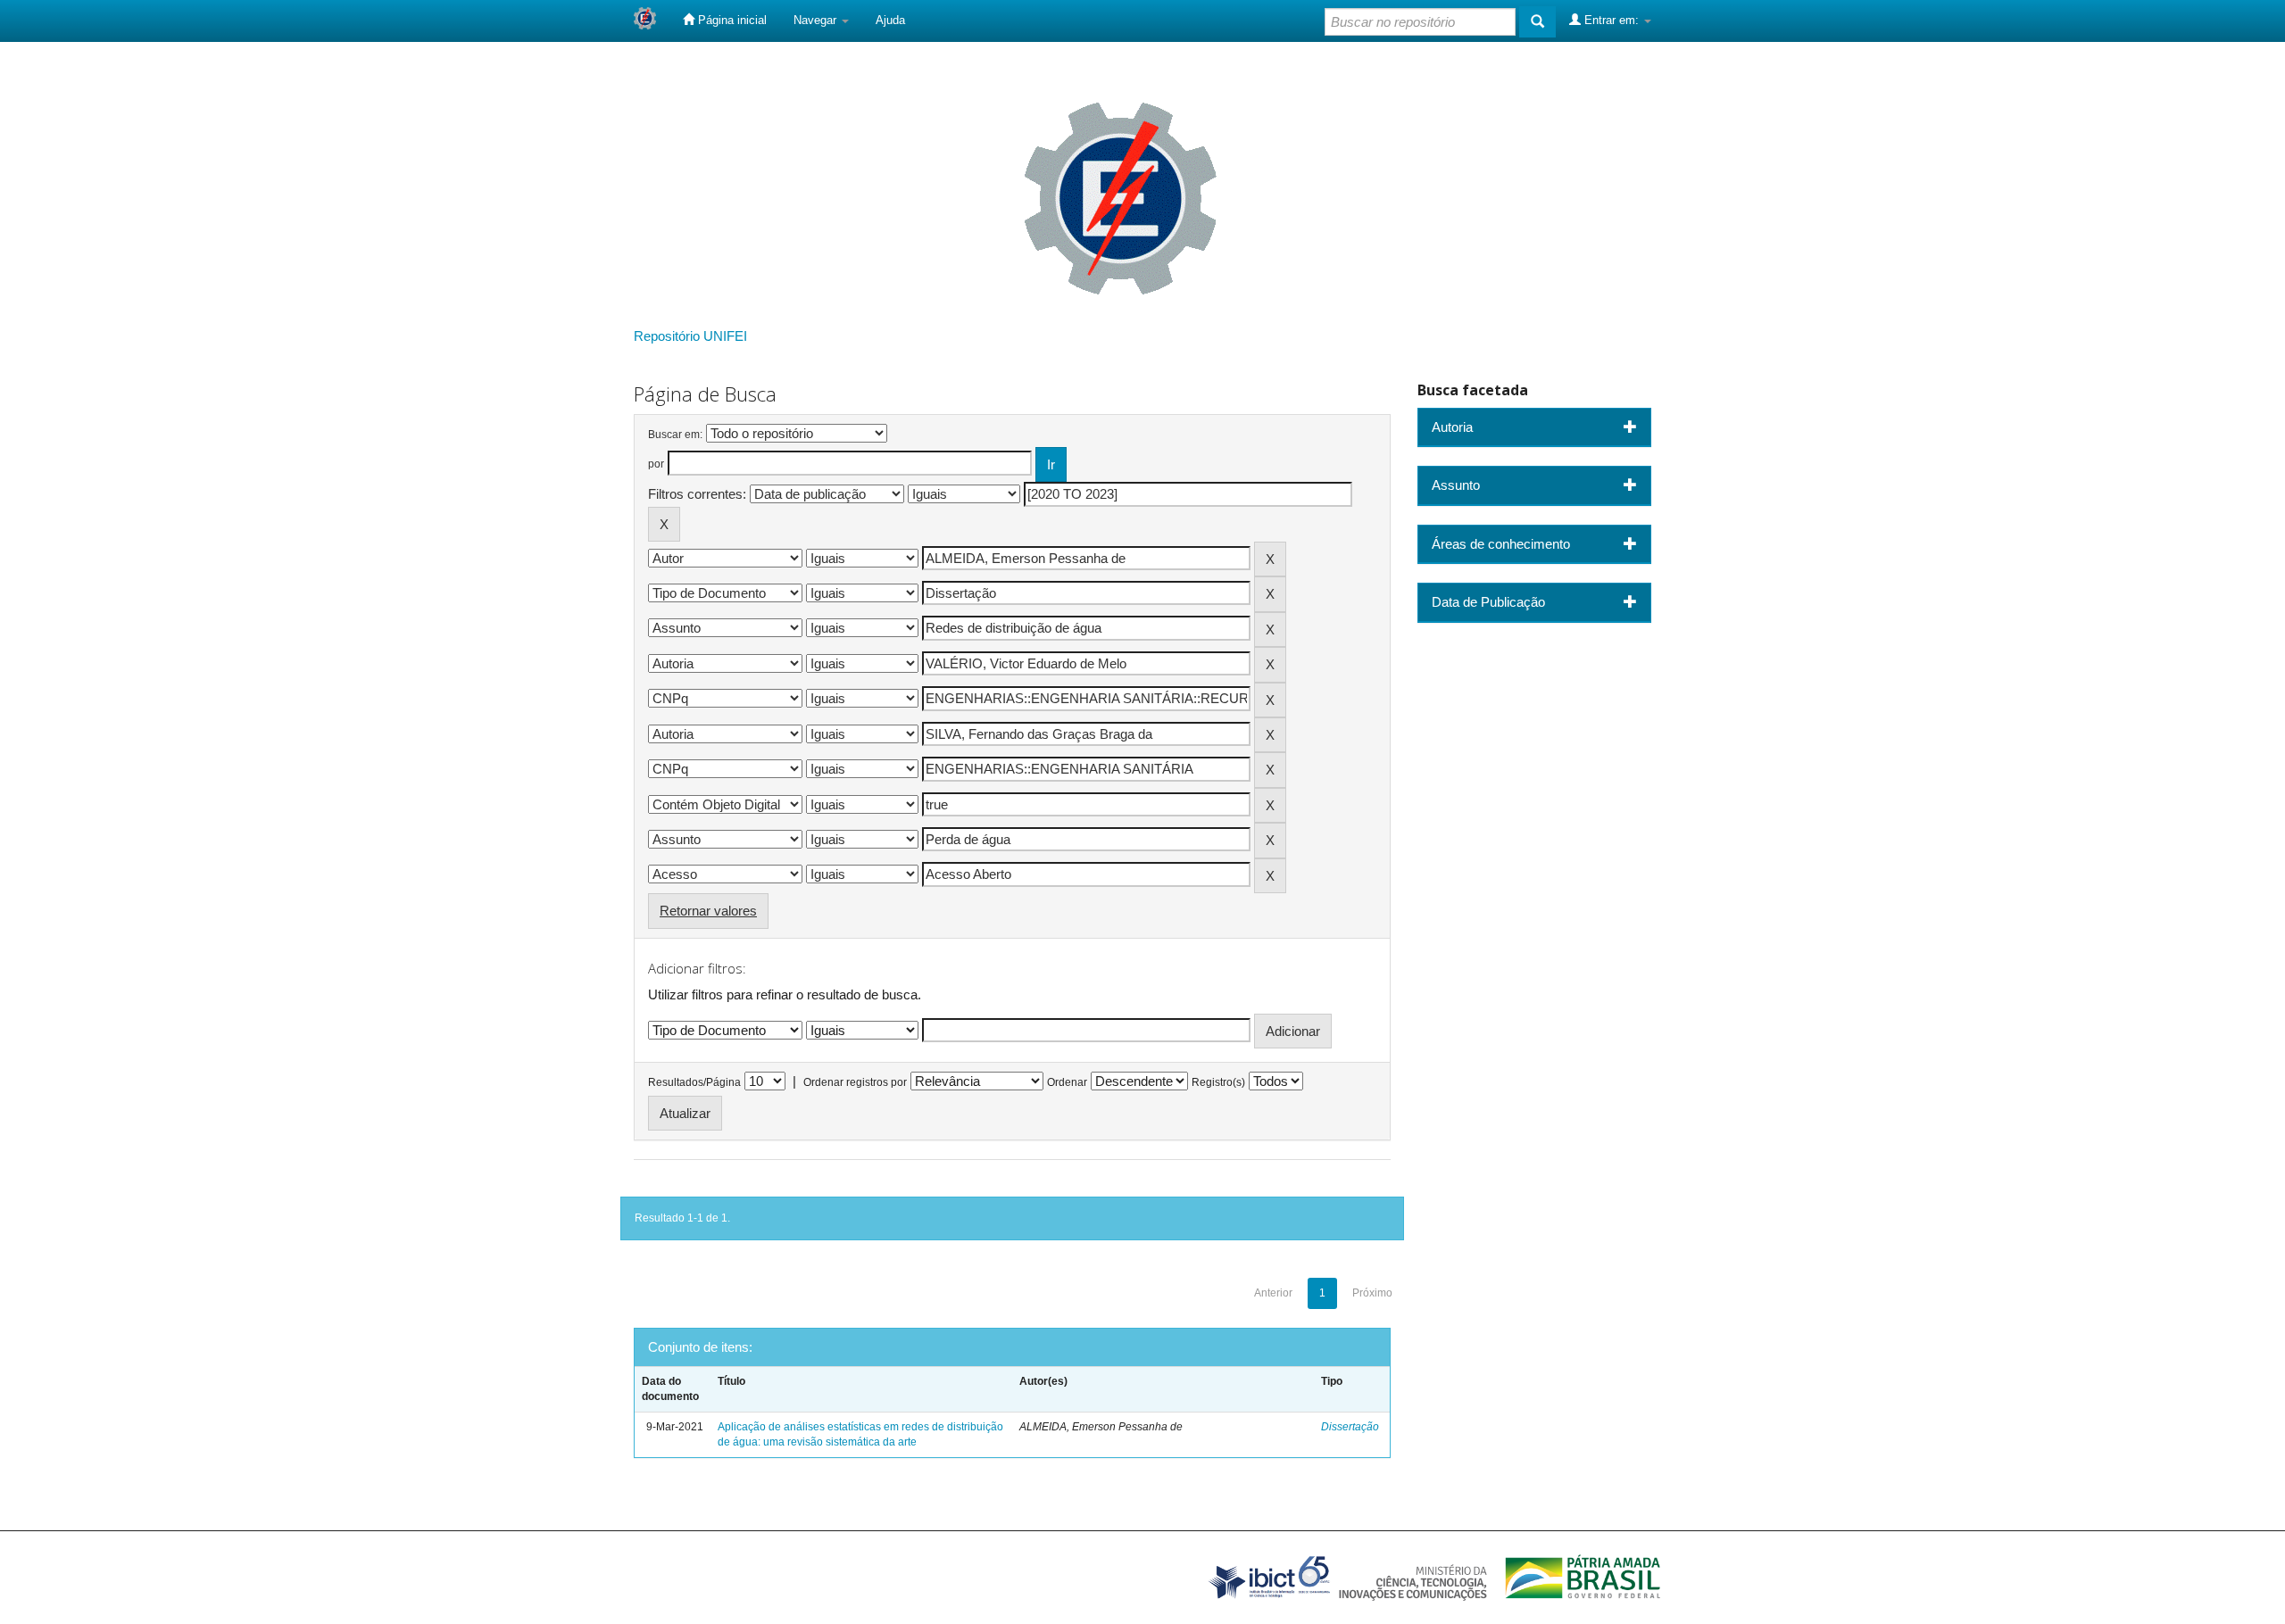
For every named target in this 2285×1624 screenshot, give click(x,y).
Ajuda (890, 20)
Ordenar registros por (855, 1082)
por (656, 464)
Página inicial (731, 20)
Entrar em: (1612, 20)
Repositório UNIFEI (690, 336)
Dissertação (1350, 1427)
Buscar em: (675, 435)
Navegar (817, 20)
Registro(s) (1218, 1082)
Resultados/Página (694, 1082)
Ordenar (1067, 1082)
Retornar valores (708, 911)
